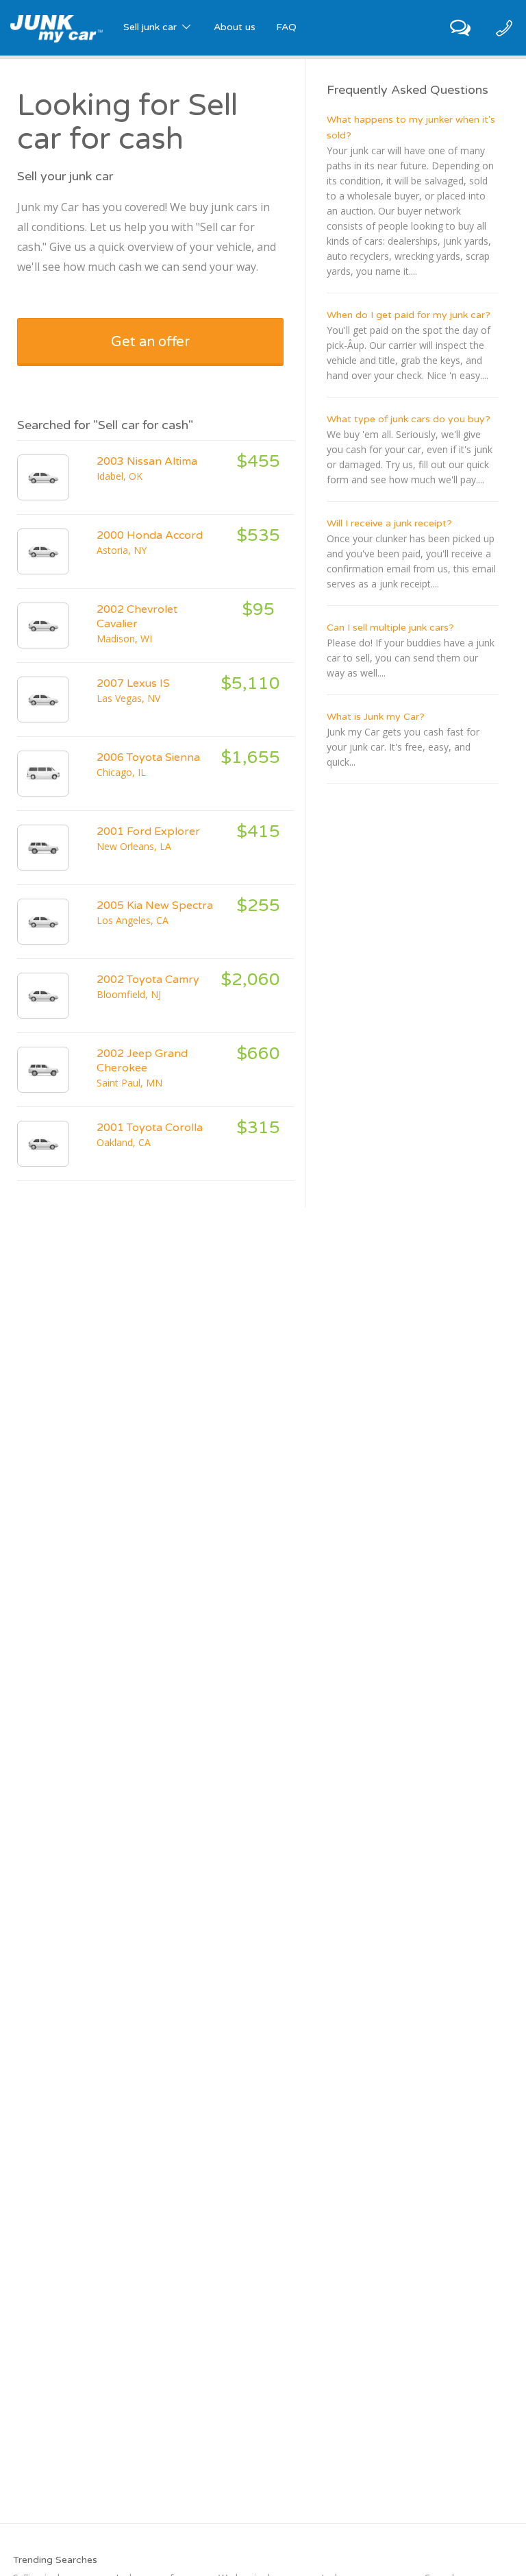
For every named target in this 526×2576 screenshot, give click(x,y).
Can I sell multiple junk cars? (390, 628)
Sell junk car (151, 27)
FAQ (286, 27)
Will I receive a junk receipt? (389, 523)
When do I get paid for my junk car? (409, 315)
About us (235, 27)
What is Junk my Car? (376, 717)
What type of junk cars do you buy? (409, 419)
